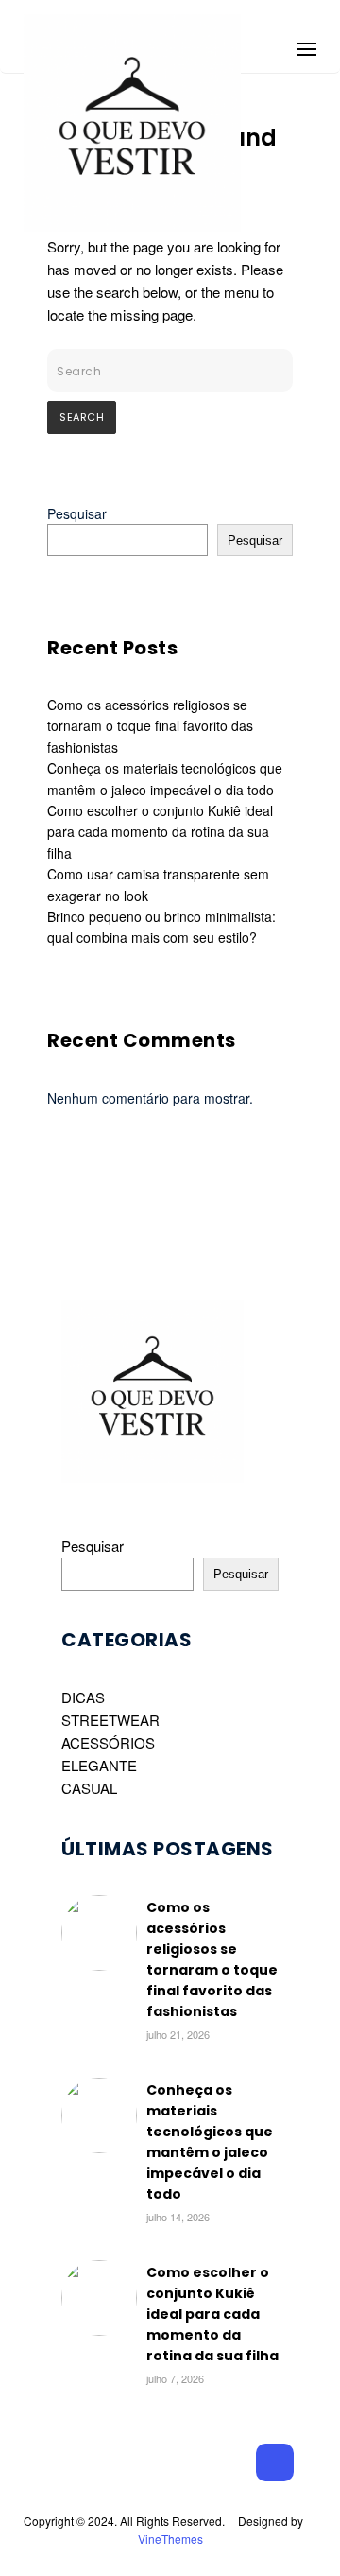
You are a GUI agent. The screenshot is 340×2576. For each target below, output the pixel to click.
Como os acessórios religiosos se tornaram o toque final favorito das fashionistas (150, 726)
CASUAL (89, 1788)
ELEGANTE (99, 1765)
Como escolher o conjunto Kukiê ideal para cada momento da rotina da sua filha (160, 832)
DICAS (83, 1697)
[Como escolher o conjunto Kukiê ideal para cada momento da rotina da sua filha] (99, 2330)
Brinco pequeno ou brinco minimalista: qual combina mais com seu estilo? (161, 927)
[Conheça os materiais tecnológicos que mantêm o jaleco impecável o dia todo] (99, 2147)
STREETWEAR (110, 1720)
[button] (306, 46)
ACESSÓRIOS (108, 1742)
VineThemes (170, 2539)
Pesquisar (77, 513)
